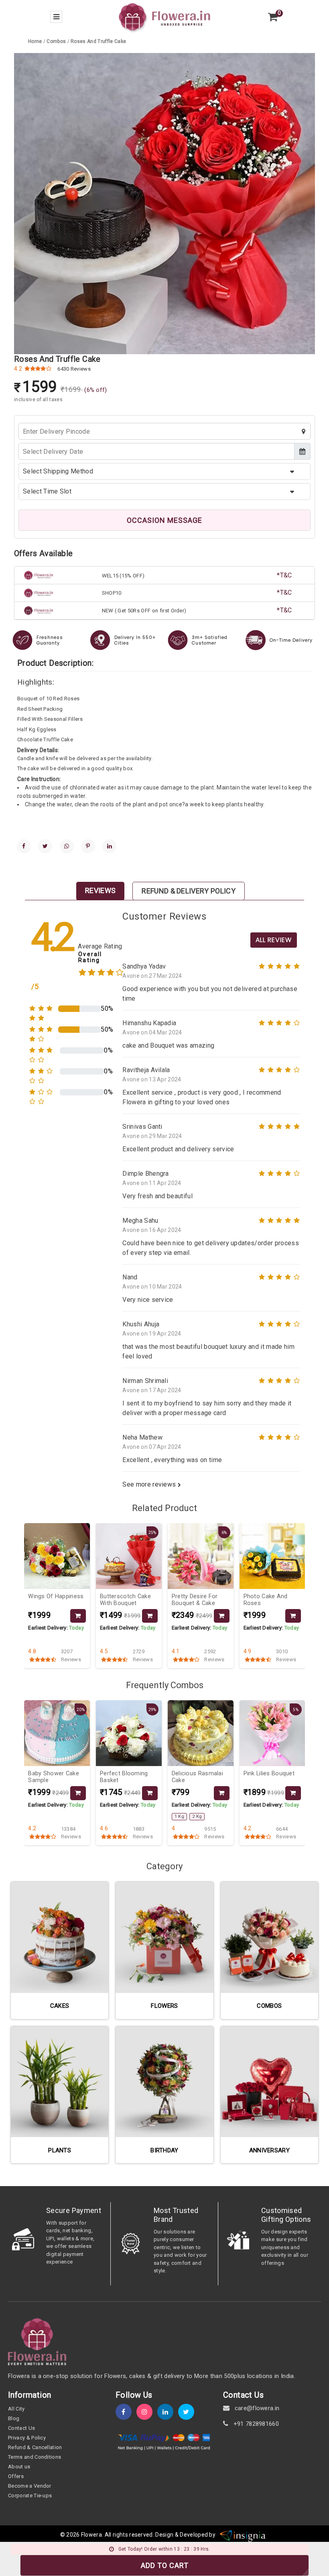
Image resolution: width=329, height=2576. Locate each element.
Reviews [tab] (100, 890)
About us (19, 2467)
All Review (274, 940)
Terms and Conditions (35, 2457)
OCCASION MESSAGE (164, 520)
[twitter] (45, 846)
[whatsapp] (67, 846)
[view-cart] (273, 17)
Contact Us (21, 2428)
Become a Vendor (30, 2486)
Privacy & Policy (27, 2438)
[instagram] (147, 2412)
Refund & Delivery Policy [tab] (189, 891)
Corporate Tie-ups (30, 2495)
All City (16, 2409)
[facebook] (24, 846)
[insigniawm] (243, 2535)
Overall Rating (90, 957)
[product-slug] (57, 1556)
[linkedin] (109, 846)
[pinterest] (88, 846)
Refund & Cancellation (35, 2447)
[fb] (126, 2412)
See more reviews (150, 1484)
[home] (164, 16)
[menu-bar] (56, 17)
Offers (16, 2476)
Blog (14, 2418)
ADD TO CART (165, 2565)
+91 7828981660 (255, 2424)
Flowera (91, 2535)
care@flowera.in (256, 2408)
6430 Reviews (74, 369)
